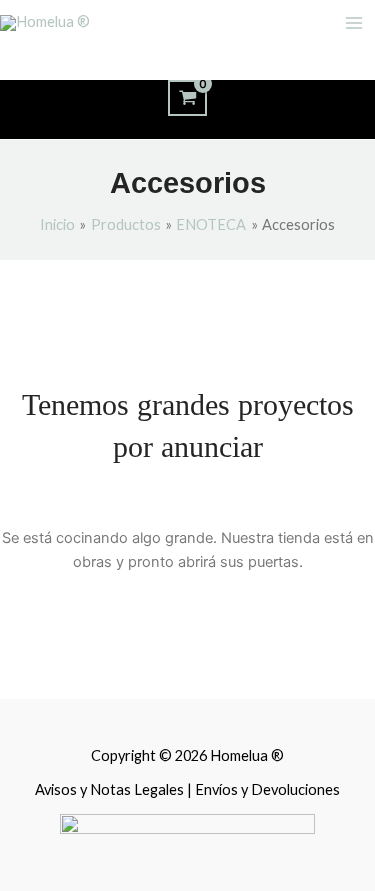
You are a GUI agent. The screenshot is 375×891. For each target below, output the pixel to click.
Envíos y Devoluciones (267, 789)
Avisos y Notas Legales (111, 789)
